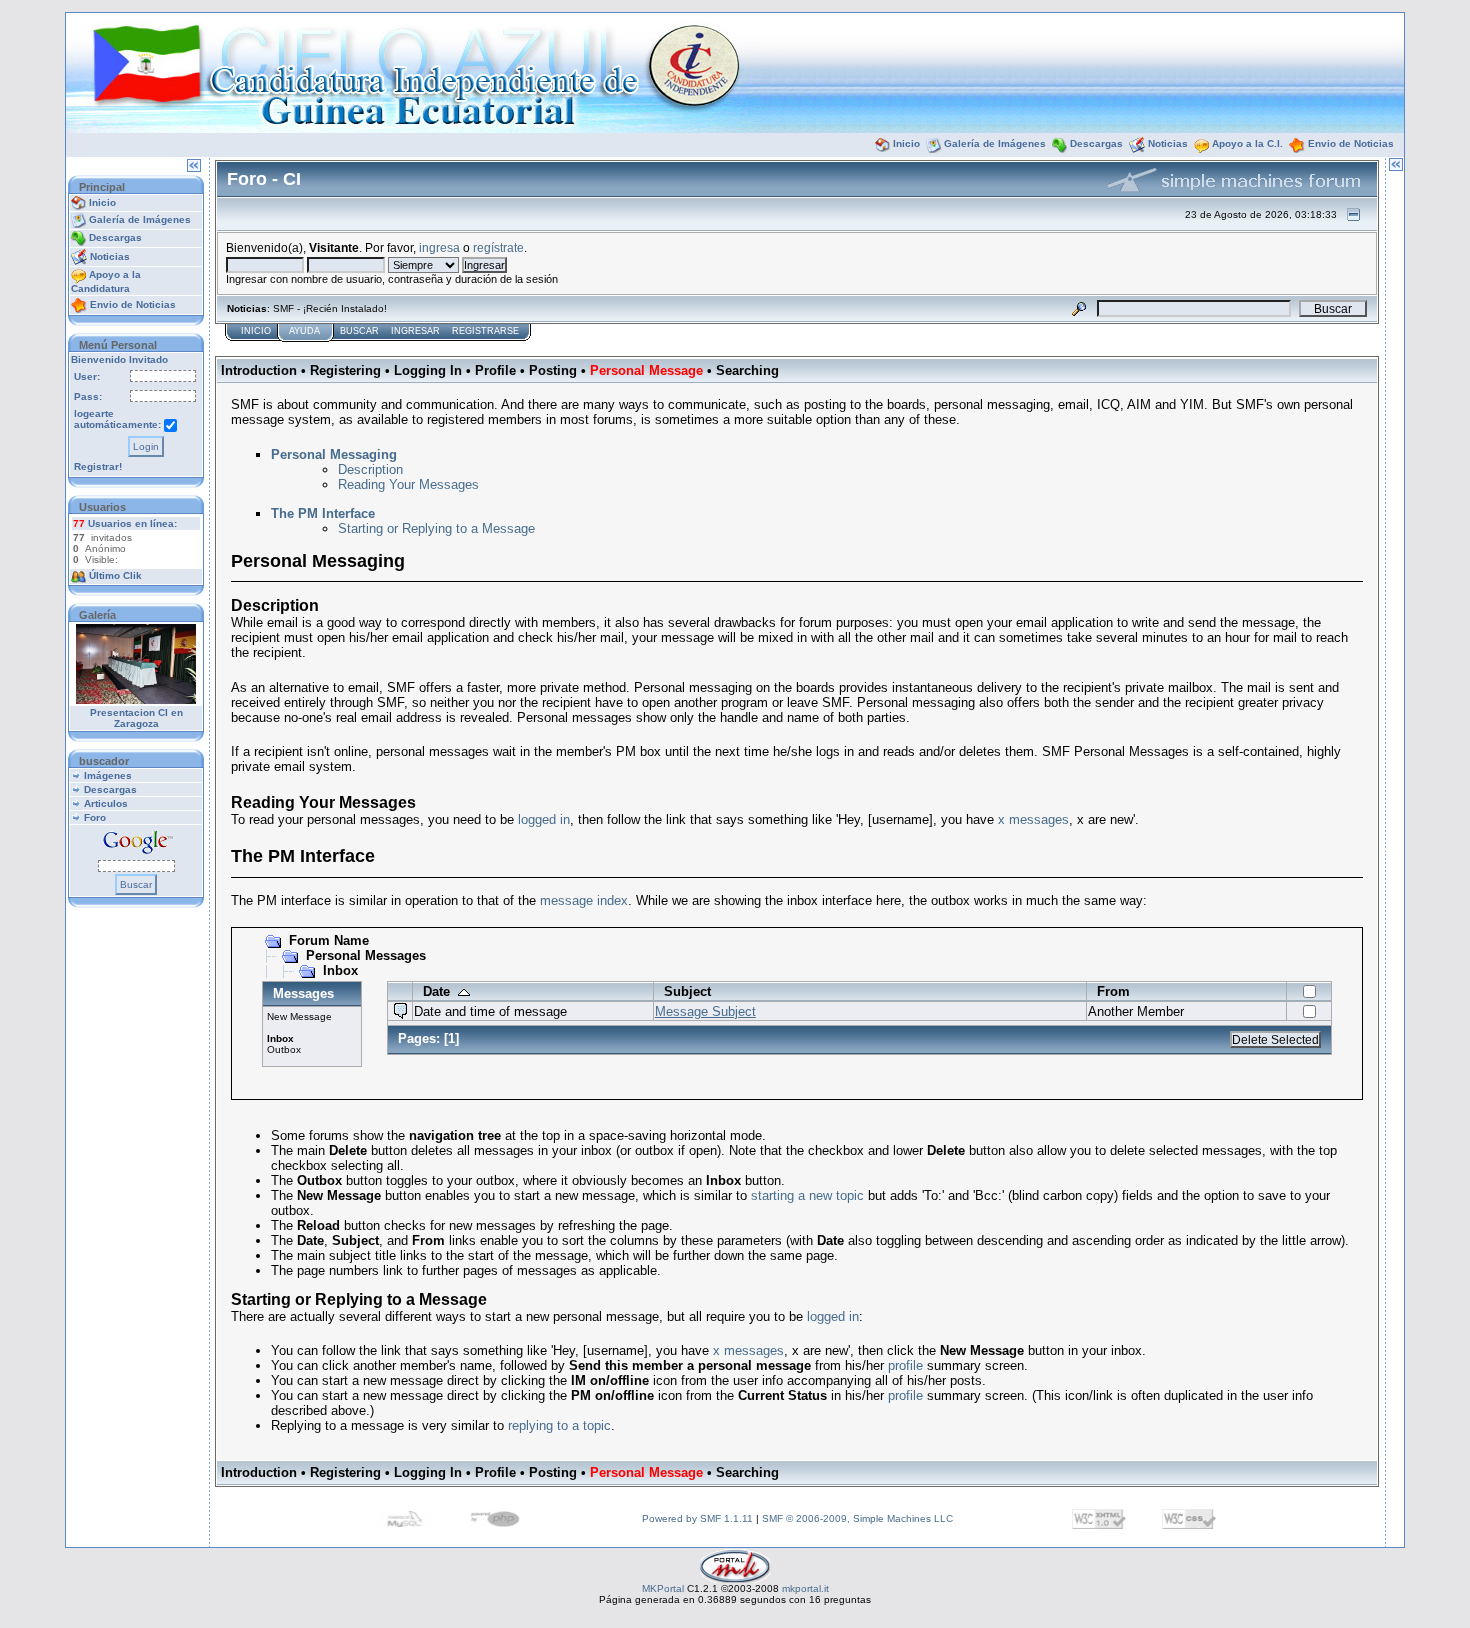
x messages (1033, 819)
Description (370, 469)
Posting (553, 370)
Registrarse (485, 331)
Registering (345, 370)
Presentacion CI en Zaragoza (136, 718)
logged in (544, 819)
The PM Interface (323, 513)
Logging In (428, 370)
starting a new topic (807, 1195)
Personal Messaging (334, 454)
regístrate (498, 247)
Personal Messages (366, 955)
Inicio (906, 143)
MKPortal (663, 1588)
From (1113, 991)
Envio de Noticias (1351, 143)
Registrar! (98, 466)
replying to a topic (559, 1425)
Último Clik (115, 575)
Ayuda (304, 331)
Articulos (106, 803)
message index (584, 900)
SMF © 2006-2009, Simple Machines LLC (857, 1518)
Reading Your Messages (408, 484)
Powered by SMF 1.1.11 (697, 1518)
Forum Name (329, 940)
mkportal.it (805, 1588)
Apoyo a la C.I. (1247, 143)
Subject (687, 991)
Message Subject (705, 1011)
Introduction (259, 370)
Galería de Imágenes (995, 143)
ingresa (439, 247)
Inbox (340, 970)
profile (905, 1365)
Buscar (359, 331)
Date (440, 991)
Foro (95, 817)
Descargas (1096, 143)
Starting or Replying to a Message (436, 528)
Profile (495, 370)
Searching (747, 370)
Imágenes (108, 775)
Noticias (1168, 143)
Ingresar (415, 331)
